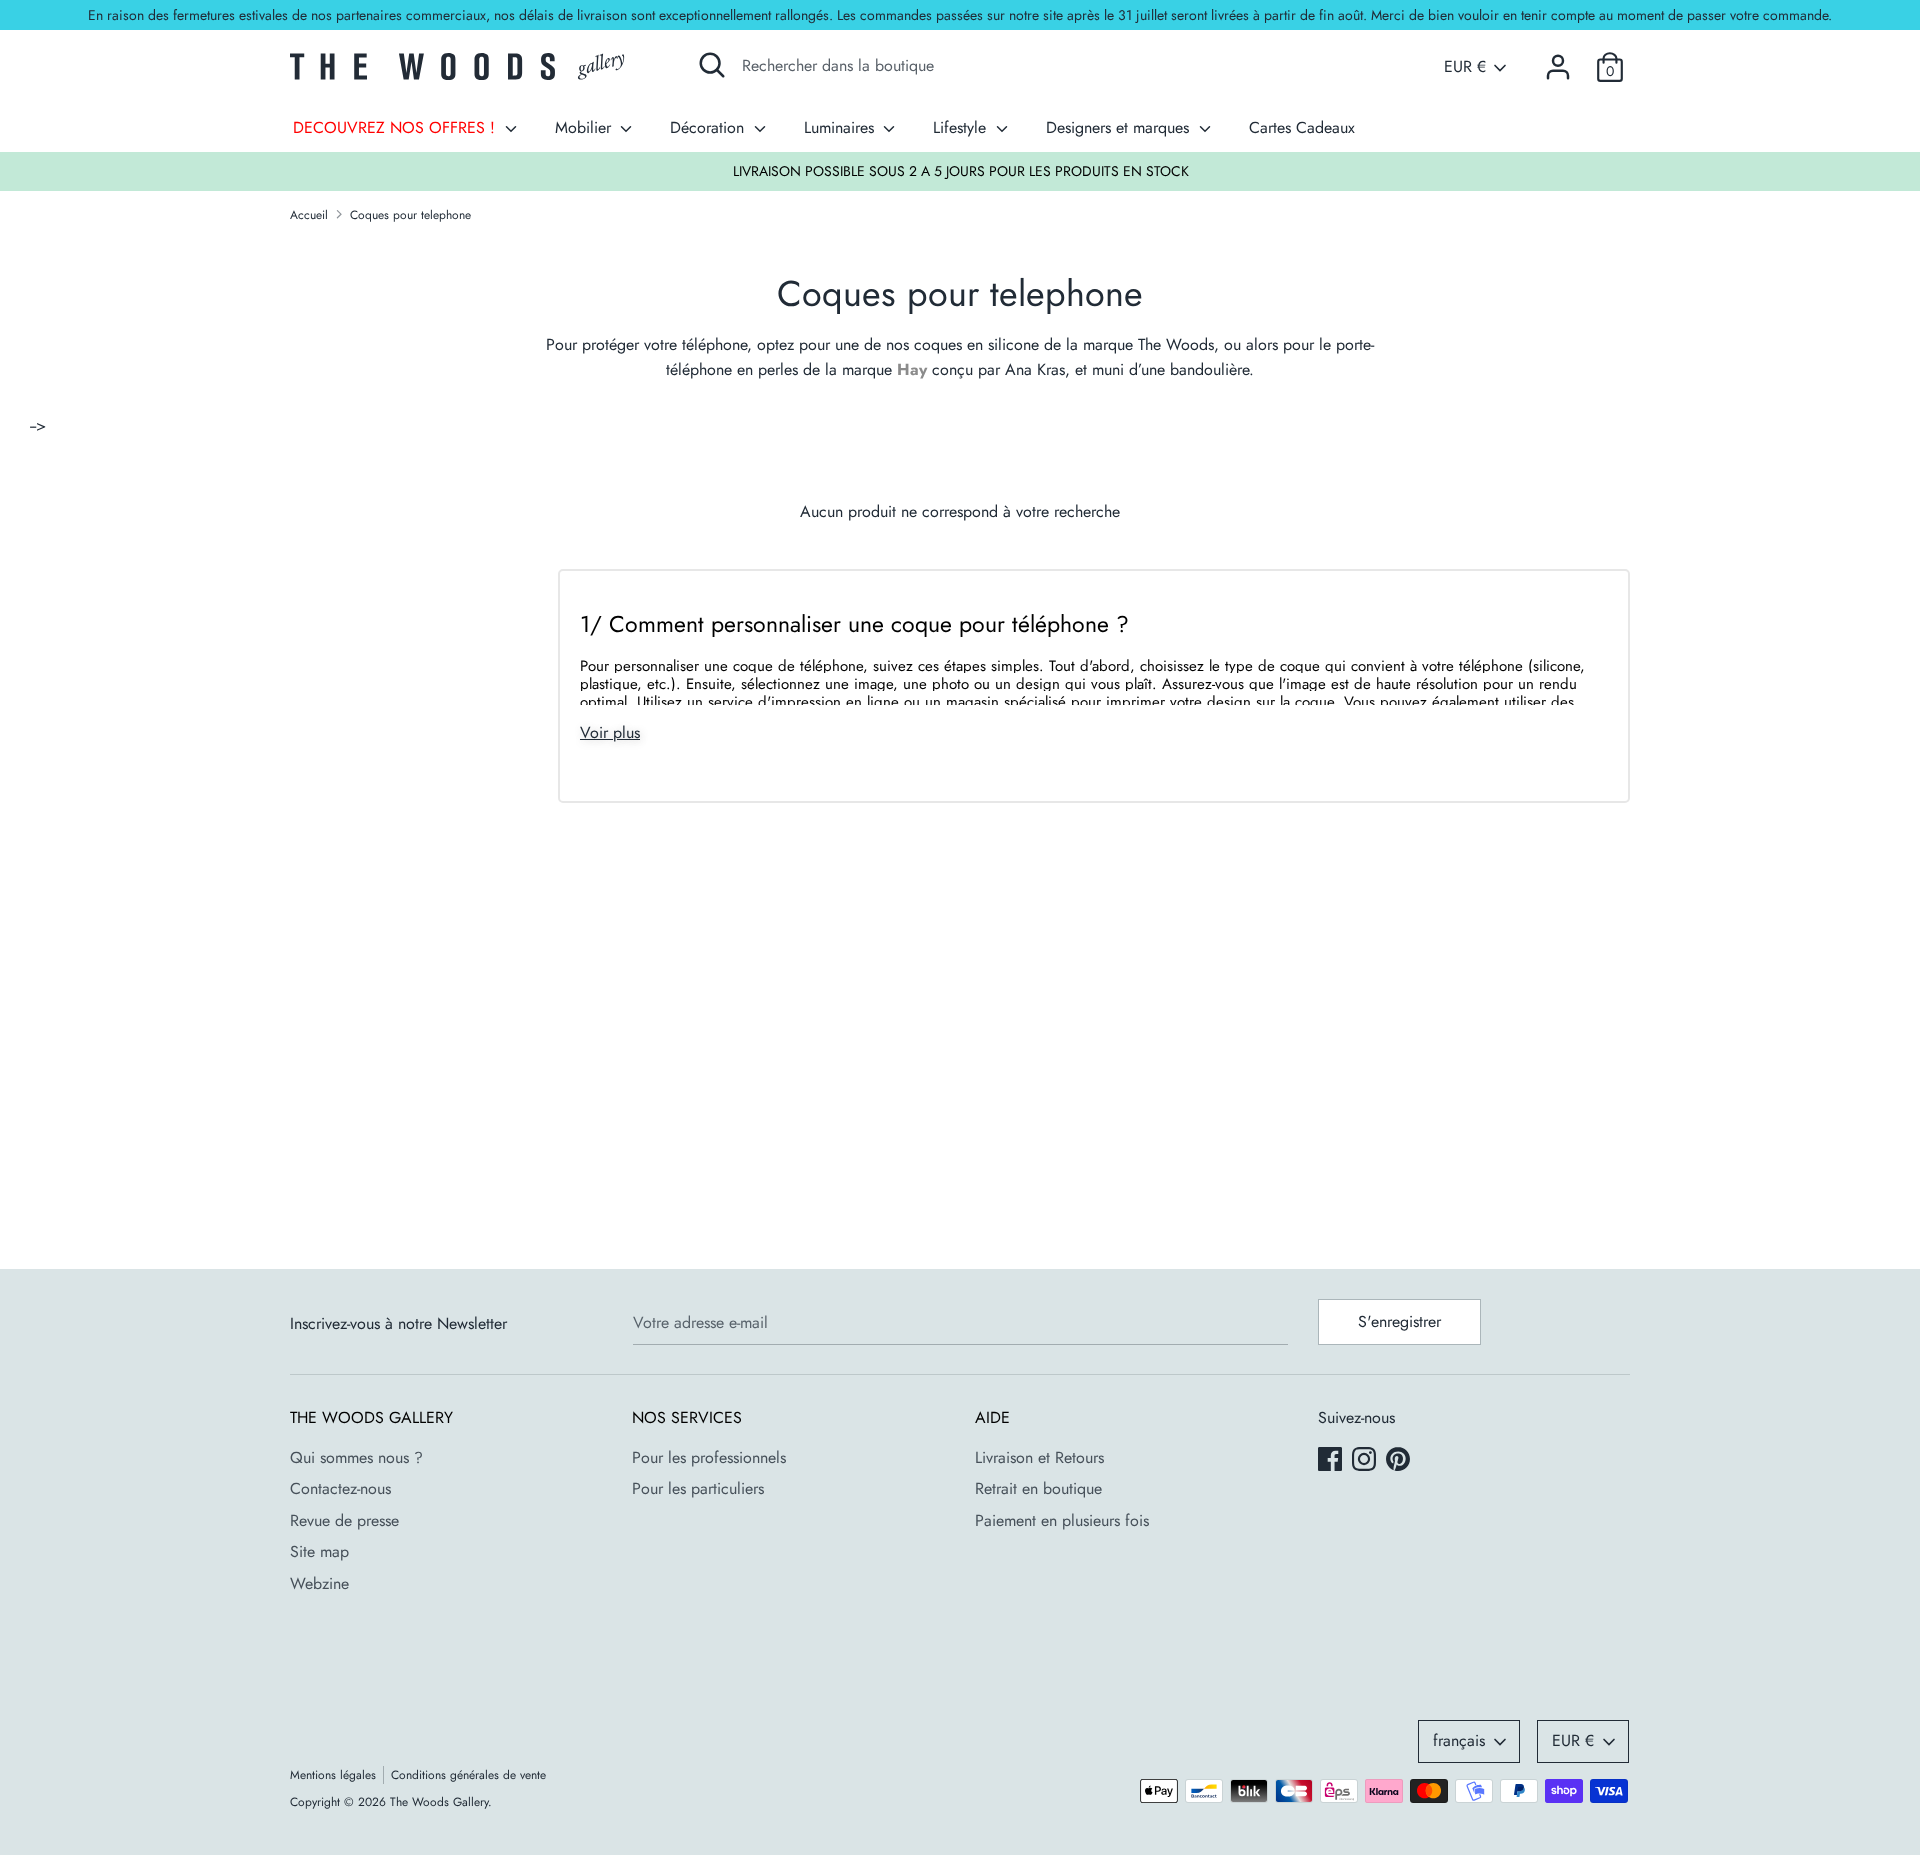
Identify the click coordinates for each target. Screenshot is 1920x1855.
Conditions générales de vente (468, 1775)
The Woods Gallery (439, 1802)
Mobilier (585, 127)
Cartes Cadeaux (1302, 127)
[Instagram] (1366, 1461)
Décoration (709, 127)
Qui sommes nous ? (356, 1457)
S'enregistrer (1399, 1321)
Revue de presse (344, 1520)
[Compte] (1558, 59)
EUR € (1465, 67)
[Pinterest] (1400, 1461)
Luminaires (841, 127)
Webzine (319, 1583)
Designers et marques (1120, 127)
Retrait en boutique (1038, 1488)
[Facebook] (1332, 1461)
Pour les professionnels (709, 1457)
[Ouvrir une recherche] (712, 65)
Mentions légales (333, 1775)
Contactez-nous (340, 1488)
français (1459, 1740)
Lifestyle (962, 127)
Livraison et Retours (1039, 1457)
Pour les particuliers (698, 1488)
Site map (319, 1551)
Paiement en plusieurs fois (1062, 1520)
